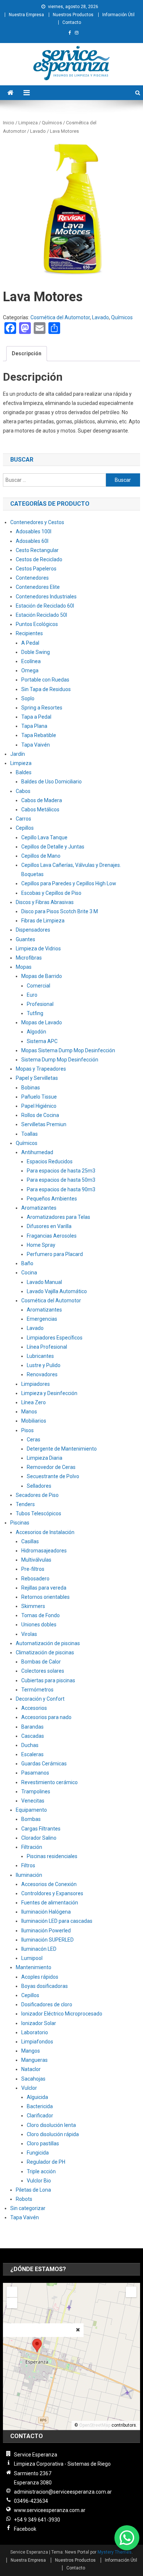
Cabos (23, 791)
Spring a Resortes (42, 708)
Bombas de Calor (41, 1662)
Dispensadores (33, 930)
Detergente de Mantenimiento (62, 1449)
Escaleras (32, 1754)
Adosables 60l (32, 541)
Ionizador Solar (39, 2023)
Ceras (34, 1440)
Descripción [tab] (27, 353)
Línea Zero (34, 1402)
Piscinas (20, 1523)
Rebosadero (35, 1579)
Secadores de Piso (37, 1495)
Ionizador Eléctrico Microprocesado (62, 2014)
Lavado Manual (44, 1282)
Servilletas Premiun (44, 1124)
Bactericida (40, 2106)
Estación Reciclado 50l (41, 615)
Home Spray (41, 1245)
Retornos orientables (45, 1597)
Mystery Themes (115, 2552)
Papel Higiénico (39, 1106)
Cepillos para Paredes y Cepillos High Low (69, 883)
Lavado (38, 131)
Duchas (30, 1745)
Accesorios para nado (46, 1717)
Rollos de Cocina (40, 1115)
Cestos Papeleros (36, 569)
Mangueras (34, 2060)
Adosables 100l (34, 531)
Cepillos (25, 828)
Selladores (39, 1486)
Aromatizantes (39, 1208)
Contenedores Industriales (46, 597)
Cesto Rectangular (37, 550)
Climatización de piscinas (45, 1652)
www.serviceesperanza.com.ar (50, 2510)
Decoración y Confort (40, 1699)
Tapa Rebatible (39, 735)
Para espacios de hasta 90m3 (61, 1189)
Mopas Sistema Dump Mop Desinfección (68, 1050)
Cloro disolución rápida (53, 2134)
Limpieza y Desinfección (49, 1393)
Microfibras (29, 958)
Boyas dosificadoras (45, 1986)
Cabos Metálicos (40, 810)
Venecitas (33, 1801)
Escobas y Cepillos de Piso (51, 893)
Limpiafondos (37, 2042)
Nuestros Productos (73, 15)
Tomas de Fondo (41, 1615)
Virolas (29, 1634)
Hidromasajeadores (44, 1551)
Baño (27, 1263)
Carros (23, 819)
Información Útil (118, 15)
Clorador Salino (39, 1838)
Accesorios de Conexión (49, 1884)
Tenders (25, 1504)
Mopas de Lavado (42, 1022)
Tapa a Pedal (36, 717)
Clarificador (40, 2116)
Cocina (29, 1273)
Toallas (30, 1134)
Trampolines (36, 1792)
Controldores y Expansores (52, 1893)
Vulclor (29, 2088)
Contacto (72, 22)
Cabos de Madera (42, 800)
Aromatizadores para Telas (58, 1217)
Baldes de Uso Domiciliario (52, 782)
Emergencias (42, 1319)
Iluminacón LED (39, 1949)
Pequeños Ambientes (52, 1199)
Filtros (28, 1865)
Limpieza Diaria (45, 1458)
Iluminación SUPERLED (47, 1940)
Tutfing (35, 1013)
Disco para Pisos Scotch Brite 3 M (60, 911)
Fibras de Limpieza (43, 921)
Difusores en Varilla (49, 1226)
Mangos (31, 2051)
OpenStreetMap (95, 2425)
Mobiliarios (34, 1421)
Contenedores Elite (38, 587)
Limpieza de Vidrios (38, 949)
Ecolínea (31, 661)
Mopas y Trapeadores (41, 1069)
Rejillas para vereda (44, 1588)
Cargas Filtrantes (41, 1829)
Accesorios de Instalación (45, 1532)
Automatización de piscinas (48, 1643)
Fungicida (38, 2153)
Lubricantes (40, 1356)
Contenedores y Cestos (37, 522)
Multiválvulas (36, 1560)
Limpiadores (36, 1384)
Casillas (30, 1541)
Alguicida (37, 2097)
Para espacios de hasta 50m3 (61, 1180)
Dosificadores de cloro (47, 2004)
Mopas (24, 967)
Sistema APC (42, 1041)
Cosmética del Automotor (60, 317)
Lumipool (32, 1958)
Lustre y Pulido (44, 1365)
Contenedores (32, 578)
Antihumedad (37, 1152)
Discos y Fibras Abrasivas (45, 902)
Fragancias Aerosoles (52, 1236)
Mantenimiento (34, 1967)
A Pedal (30, 643)
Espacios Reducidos (50, 1161)
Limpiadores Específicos (55, 1338)
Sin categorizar (28, 2208)
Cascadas (33, 1736)
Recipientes (29, 633)
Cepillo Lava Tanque (44, 837)
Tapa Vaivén (36, 745)
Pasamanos (35, 1773)
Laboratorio (35, 2032)
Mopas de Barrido (42, 976)
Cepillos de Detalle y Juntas (53, 847)
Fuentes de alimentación (50, 1903)
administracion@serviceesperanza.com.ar (63, 2492)
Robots (24, 2199)
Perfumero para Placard (55, 1254)
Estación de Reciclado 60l (45, 606)
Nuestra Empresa (26, 15)
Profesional (40, 1004)
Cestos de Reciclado (39, 559)
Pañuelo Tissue (39, 1097)
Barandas (32, 1727)
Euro (32, 995)
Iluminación (29, 1875)
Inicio (9, 123)
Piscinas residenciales (52, 1856)
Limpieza (28, 123)
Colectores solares (43, 1671)
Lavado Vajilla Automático (57, 1291)
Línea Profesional (47, 1347)
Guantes (25, 939)
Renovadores (42, 1374)
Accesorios (34, 1708)
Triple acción (41, 2171)
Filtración (32, 1847)
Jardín (18, 754)
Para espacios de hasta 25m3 (61, 1171)
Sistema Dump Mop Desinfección (60, 1060)
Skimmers (33, 1606)
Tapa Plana (34, 726)
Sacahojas (33, 2079)
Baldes (24, 772)
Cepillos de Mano (41, 856)
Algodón (36, 1032)
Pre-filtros (33, 1569)
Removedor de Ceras (51, 1467)
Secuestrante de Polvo (53, 1476)
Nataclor (31, 2069)
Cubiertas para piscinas (48, 1680)
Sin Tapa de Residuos (46, 689)
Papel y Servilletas (37, 1078)
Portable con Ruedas (45, 680)
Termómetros (37, 1690)
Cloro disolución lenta (51, 2125)
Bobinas (31, 1088)
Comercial (38, 986)
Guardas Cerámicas (44, 1764)
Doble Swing (36, 652)
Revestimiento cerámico (49, 1782)
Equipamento (31, 1810)
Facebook (25, 2529)
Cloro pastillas (43, 2143)
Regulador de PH (46, 2162)
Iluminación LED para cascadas (57, 1921)
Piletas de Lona (33, 2190)
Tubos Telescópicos (38, 1513)
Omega (30, 670)
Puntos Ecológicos (37, 624)
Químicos (52, 123)
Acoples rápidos (40, 1977)
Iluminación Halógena (46, 1912)
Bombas (31, 1819)
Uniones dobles (39, 1625)
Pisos (27, 1430)
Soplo (28, 698)
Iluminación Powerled (46, 1931)
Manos (29, 1412)
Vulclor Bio (39, 2181)
